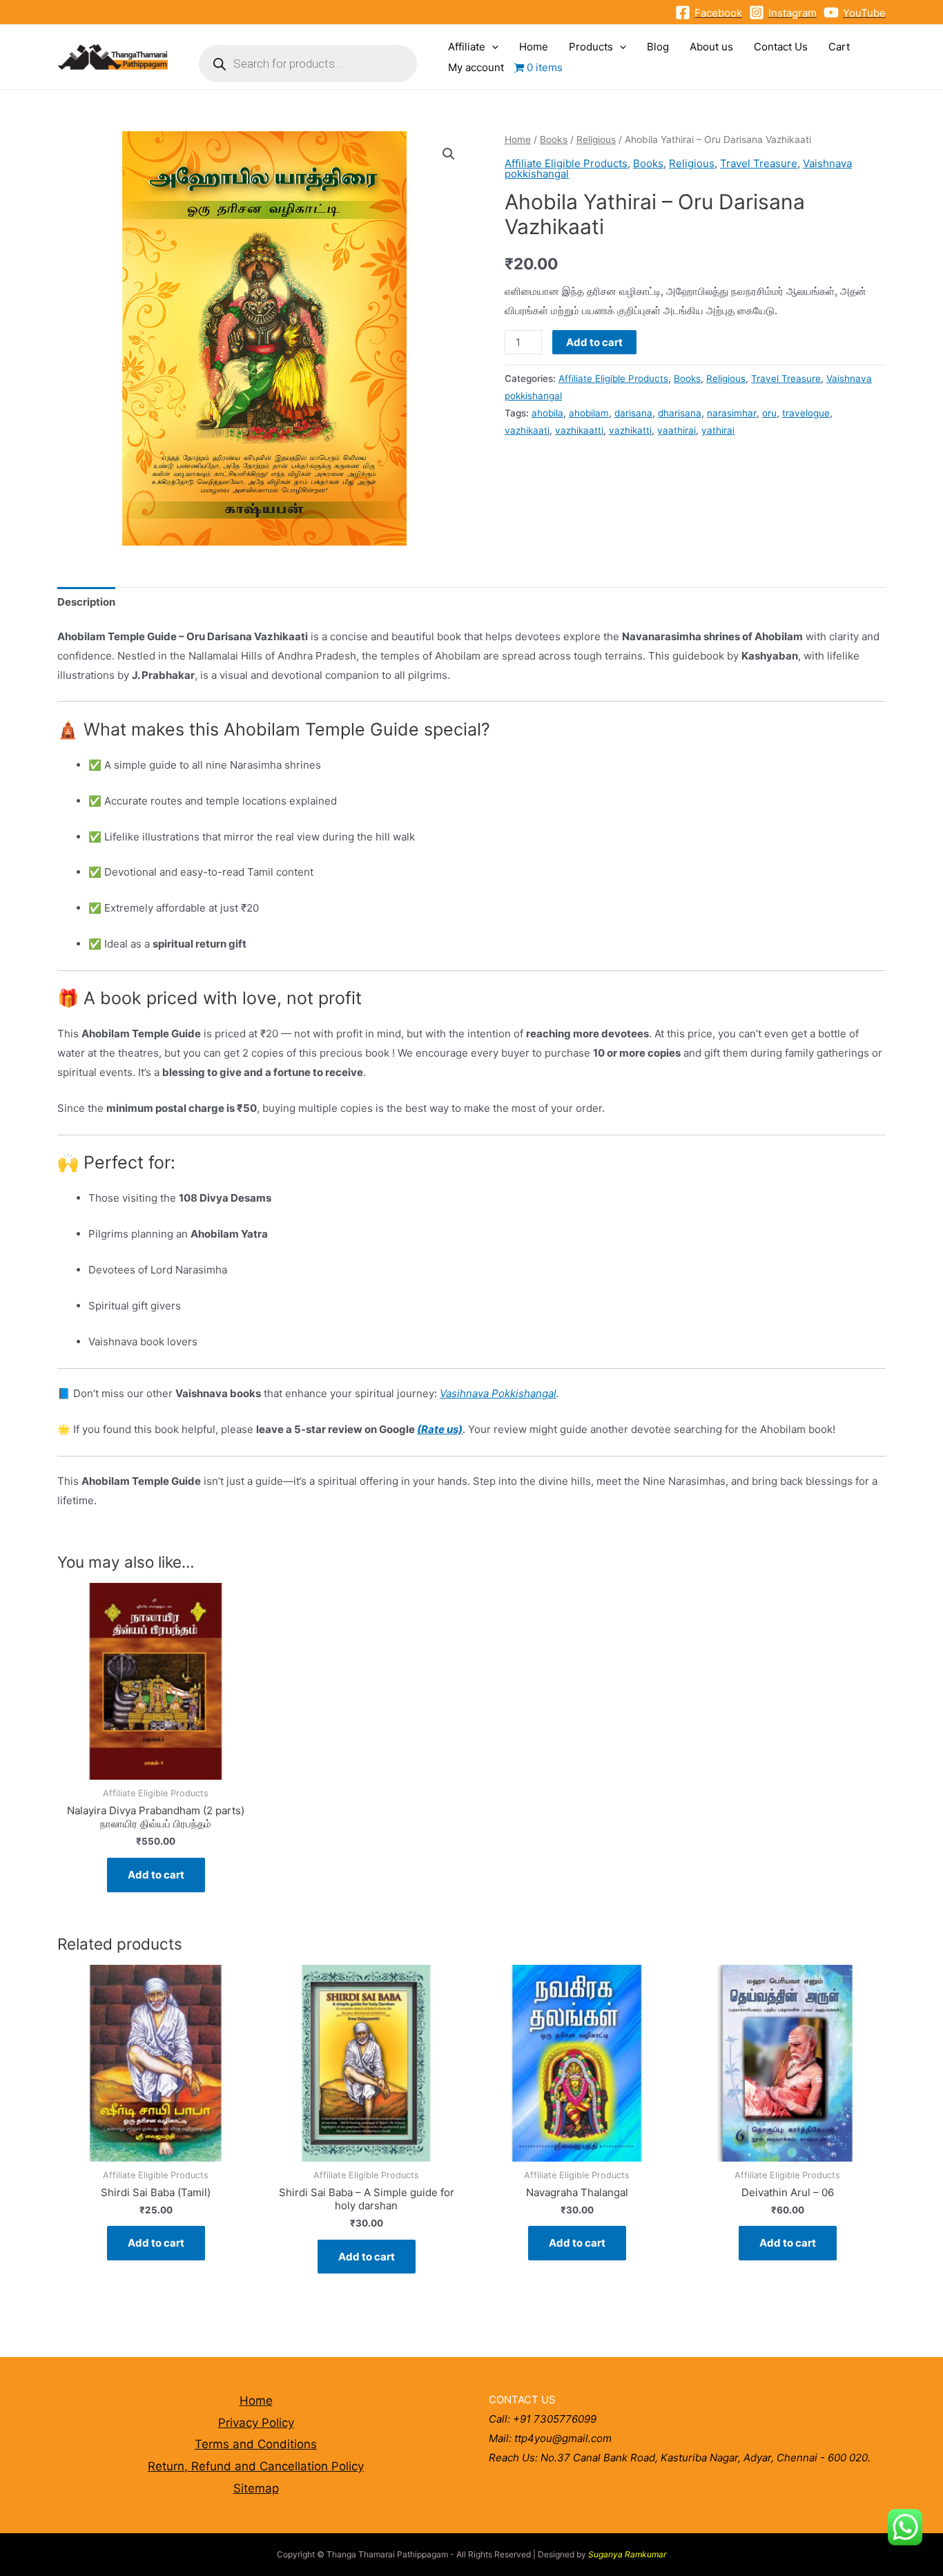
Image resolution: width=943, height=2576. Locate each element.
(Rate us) (440, 1429)
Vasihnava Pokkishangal (498, 1393)
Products (591, 47)
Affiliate (467, 47)
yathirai (718, 430)
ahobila (547, 413)
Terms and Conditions (256, 2444)
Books (554, 140)
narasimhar (732, 413)
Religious (596, 140)
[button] (449, 154)
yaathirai (677, 430)
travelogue (806, 413)
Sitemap (256, 2488)
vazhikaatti (579, 430)
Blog (658, 47)
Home (534, 47)
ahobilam (589, 413)
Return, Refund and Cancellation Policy (256, 2466)
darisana (633, 413)
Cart (839, 47)
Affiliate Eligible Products (566, 163)
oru (769, 413)
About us (711, 47)
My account (476, 67)
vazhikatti (630, 430)
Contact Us (781, 47)
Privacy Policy (256, 2423)
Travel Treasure (759, 163)
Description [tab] (86, 602)
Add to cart (594, 342)
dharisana (680, 413)
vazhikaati (527, 430)
